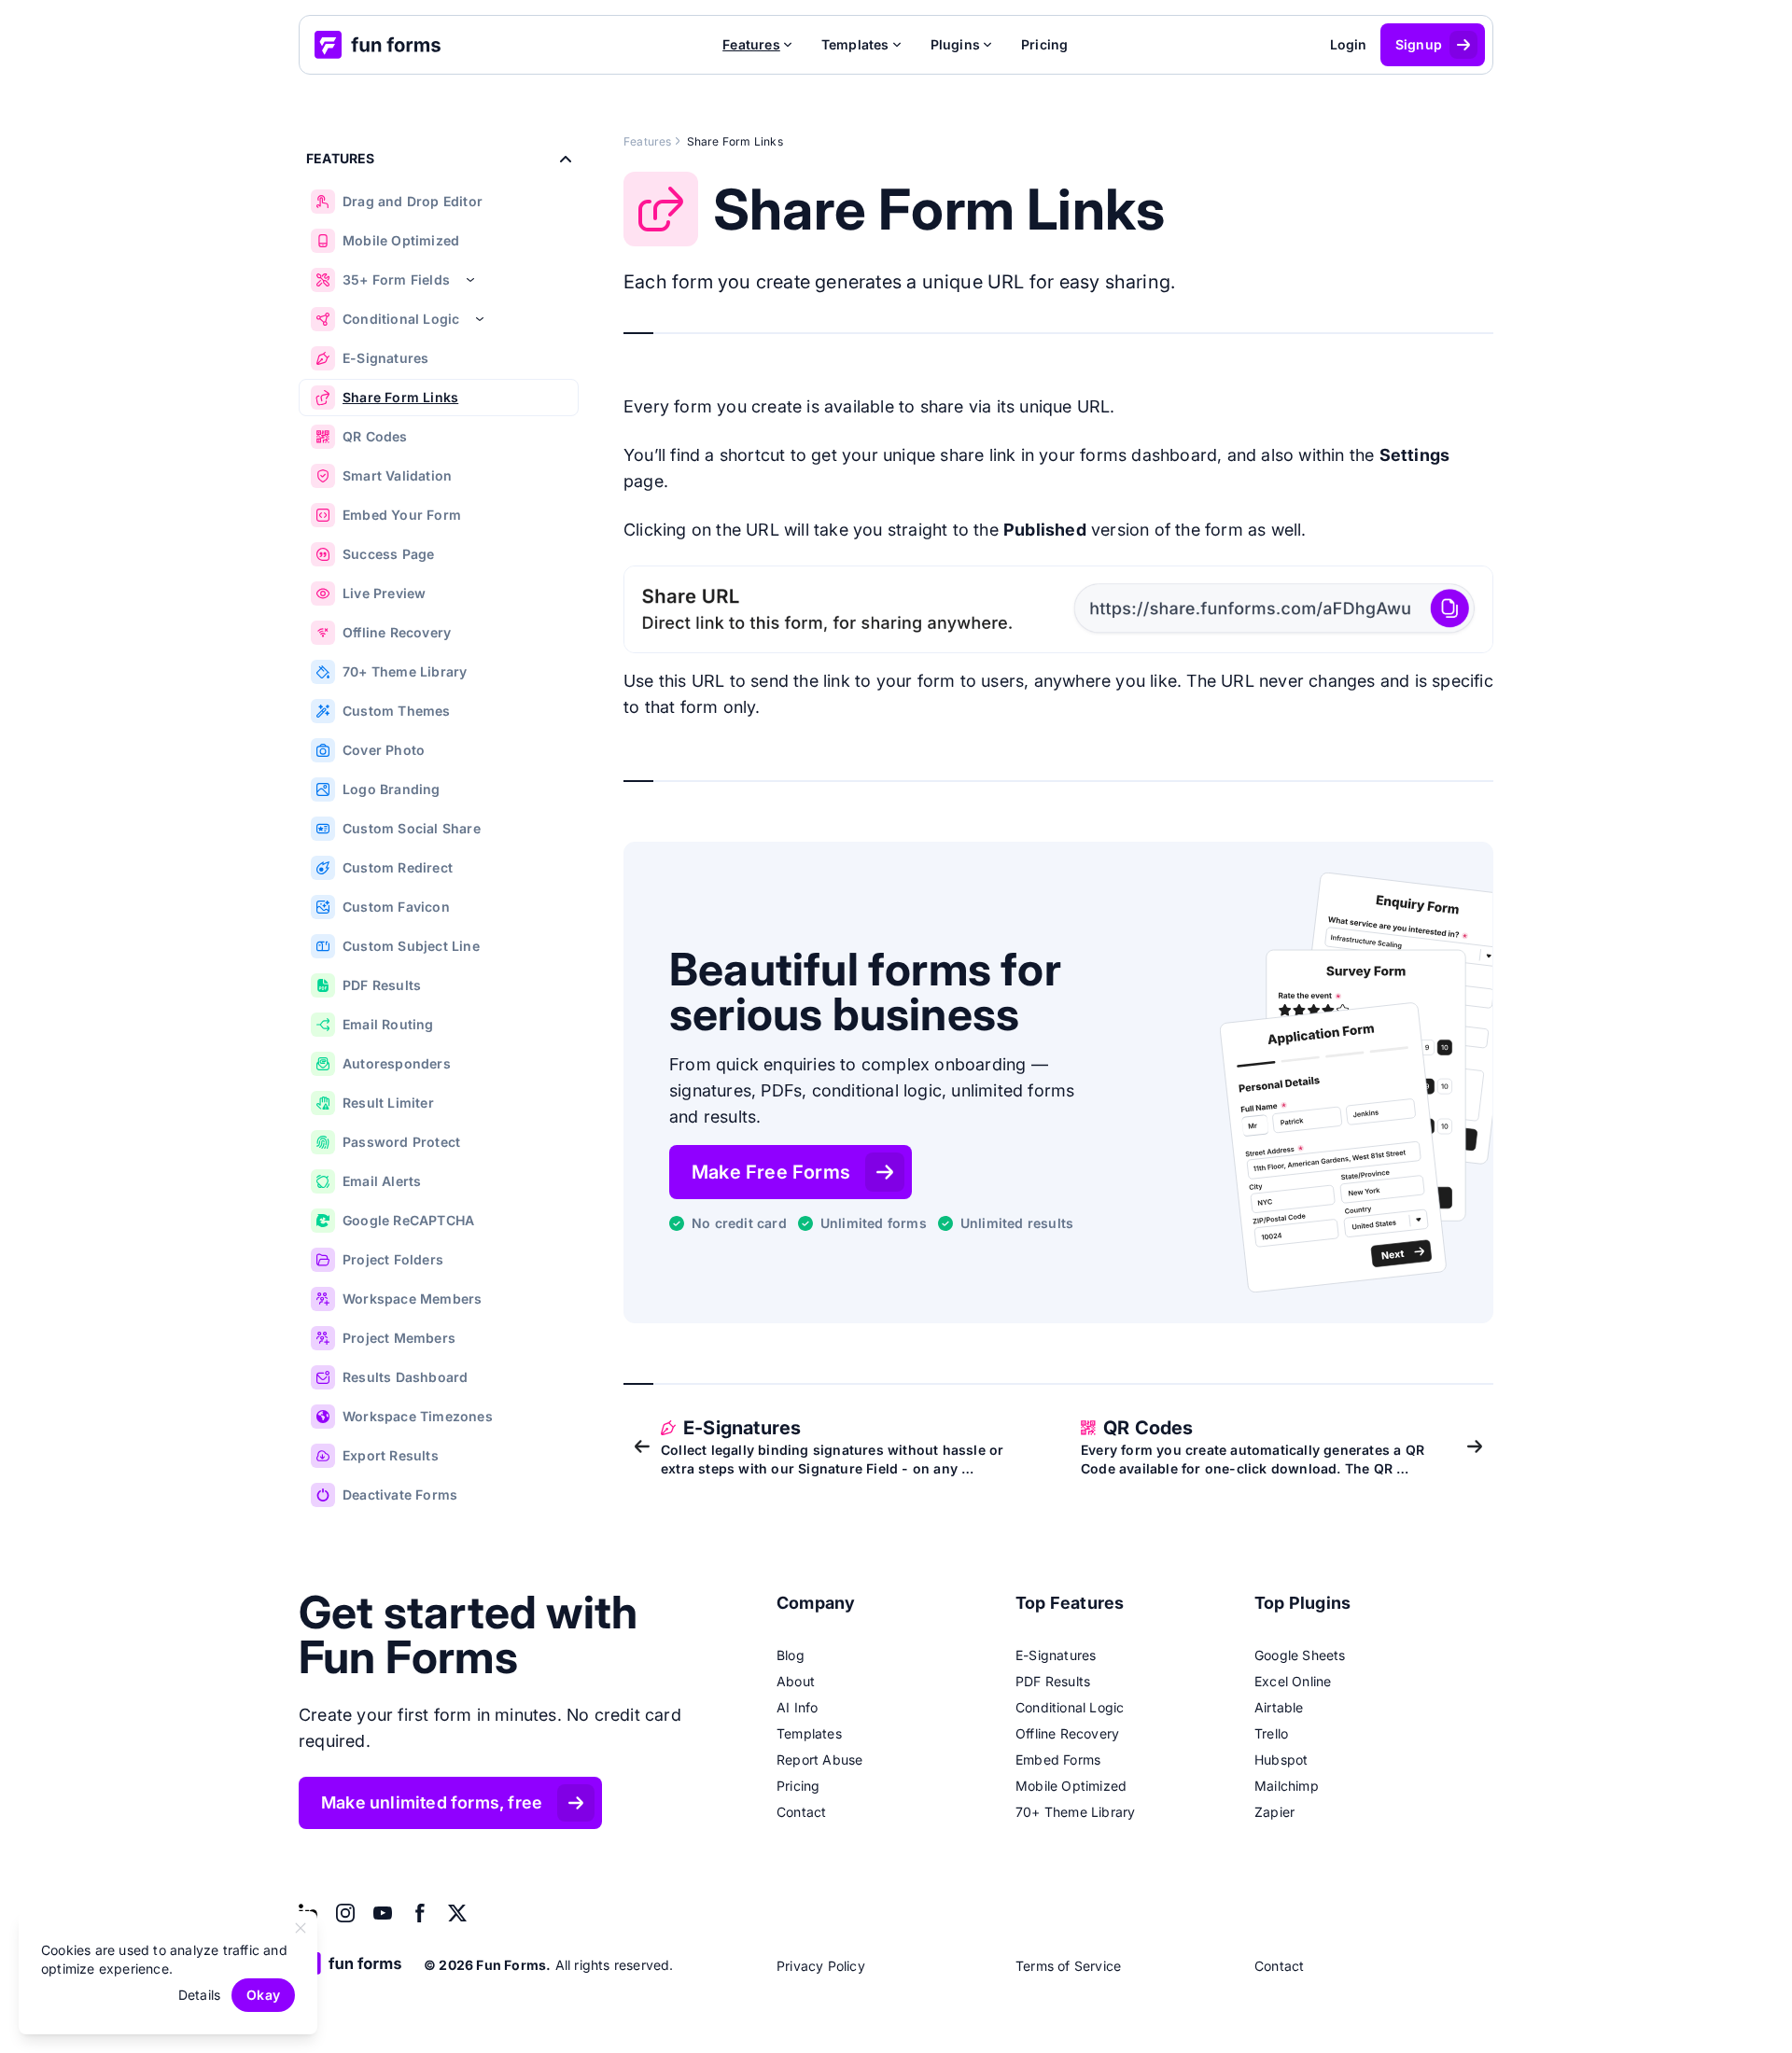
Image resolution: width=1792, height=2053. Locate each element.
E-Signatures (385, 358)
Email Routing (388, 1024)
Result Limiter (388, 1103)
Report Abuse (819, 1760)
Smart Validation (397, 475)
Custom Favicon (396, 907)
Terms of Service (1068, 1966)
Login (1349, 44)
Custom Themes (397, 711)
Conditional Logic (401, 319)
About (796, 1681)
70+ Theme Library (405, 671)
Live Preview (384, 593)
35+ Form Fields (396, 279)
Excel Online (1293, 1681)
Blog (791, 1655)
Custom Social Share (412, 828)
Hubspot (1281, 1760)
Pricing (1044, 44)
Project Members (399, 1338)
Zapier (1274, 1812)
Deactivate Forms (400, 1494)
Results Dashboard (405, 1377)
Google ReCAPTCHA (408, 1220)
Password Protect (401, 1142)
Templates (809, 1733)
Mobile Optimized (401, 240)
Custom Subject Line (411, 946)
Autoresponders (397, 1063)
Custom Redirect (398, 867)
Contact (801, 1812)
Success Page (388, 554)
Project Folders (393, 1259)
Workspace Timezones (418, 1416)
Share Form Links (400, 397)
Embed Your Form (402, 515)
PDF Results (382, 985)
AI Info (797, 1707)
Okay (263, 1995)
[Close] (301, 1928)
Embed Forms (1058, 1760)
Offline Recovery (397, 632)
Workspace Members (412, 1299)
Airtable (1279, 1707)
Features (648, 141)
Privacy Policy (821, 1966)
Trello (1271, 1733)
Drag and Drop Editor (413, 201)
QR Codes (375, 436)
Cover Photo (384, 750)
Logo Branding (392, 789)
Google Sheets (1300, 1655)
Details (199, 1995)
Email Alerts (382, 1181)
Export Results (391, 1455)
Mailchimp (1287, 1786)
